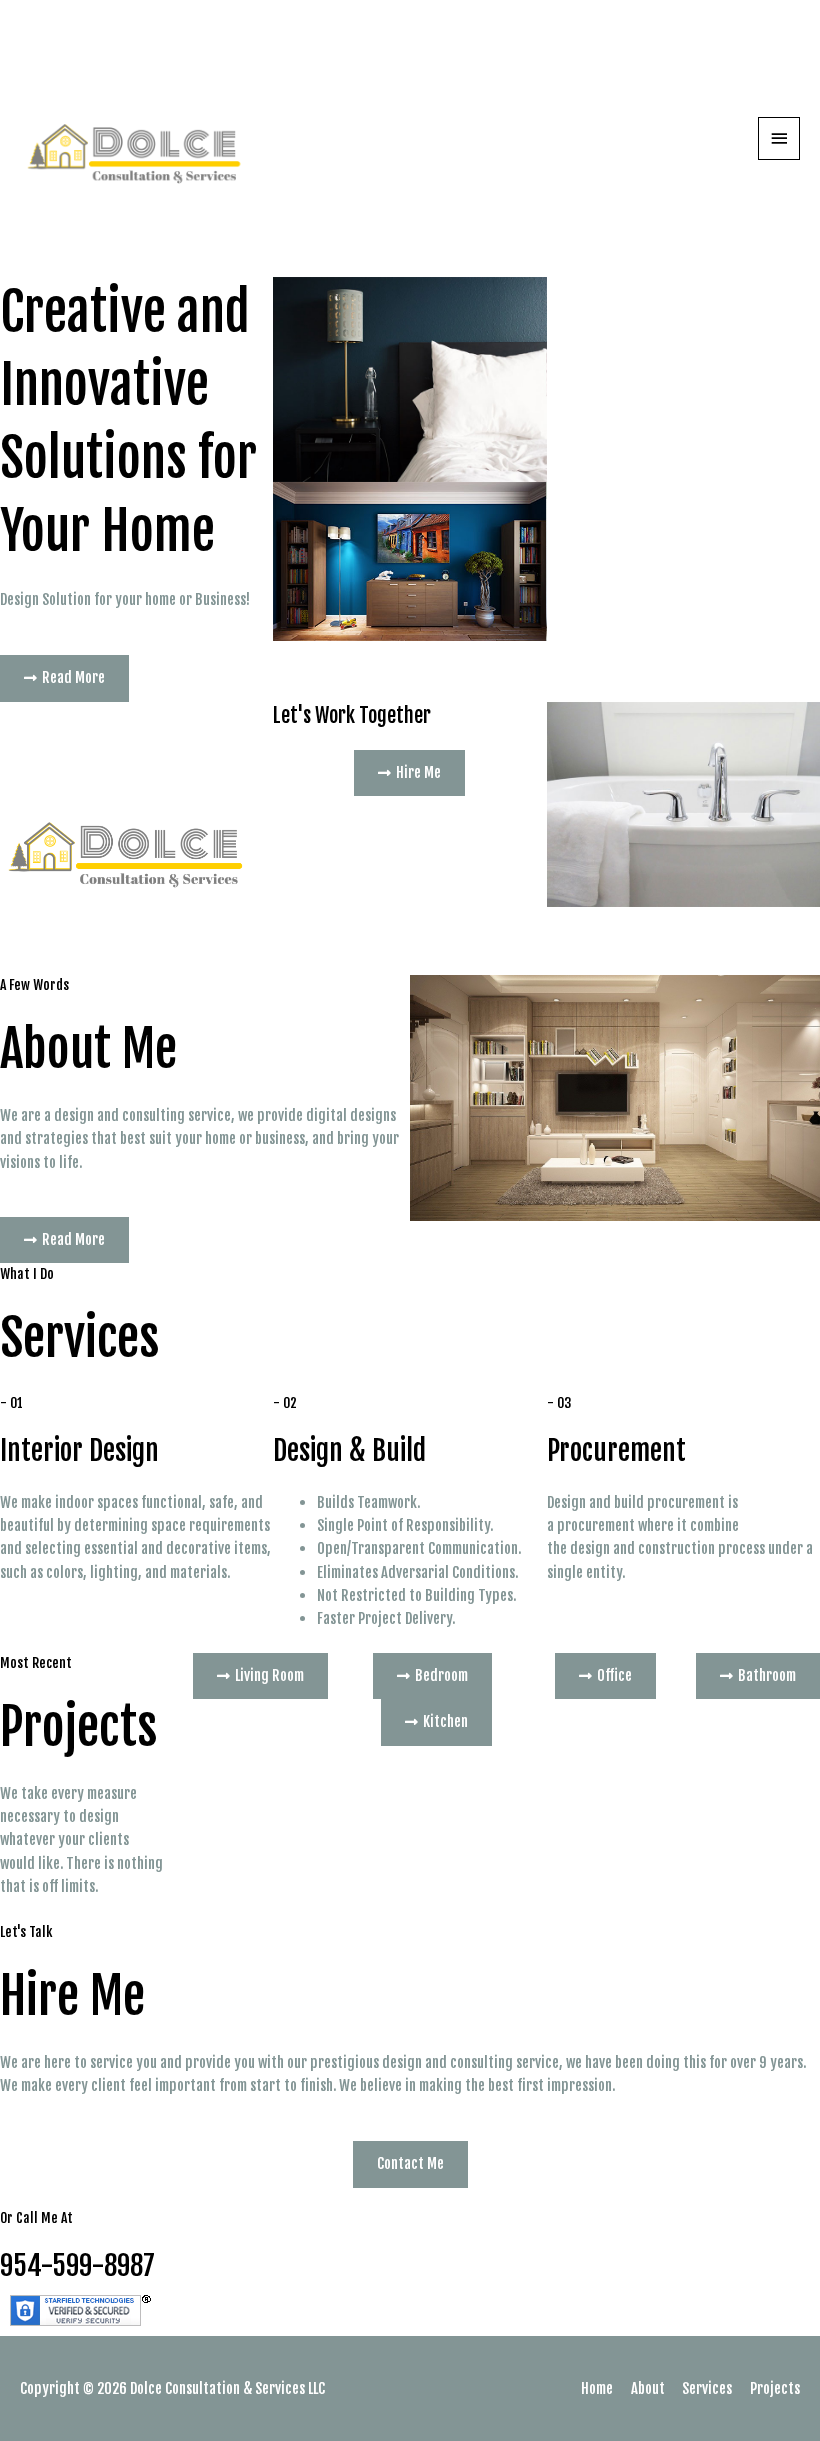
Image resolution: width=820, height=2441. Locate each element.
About (648, 2388)
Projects (775, 2388)
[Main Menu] (779, 138)
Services (707, 2388)
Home (597, 2388)
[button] (64, 678)
